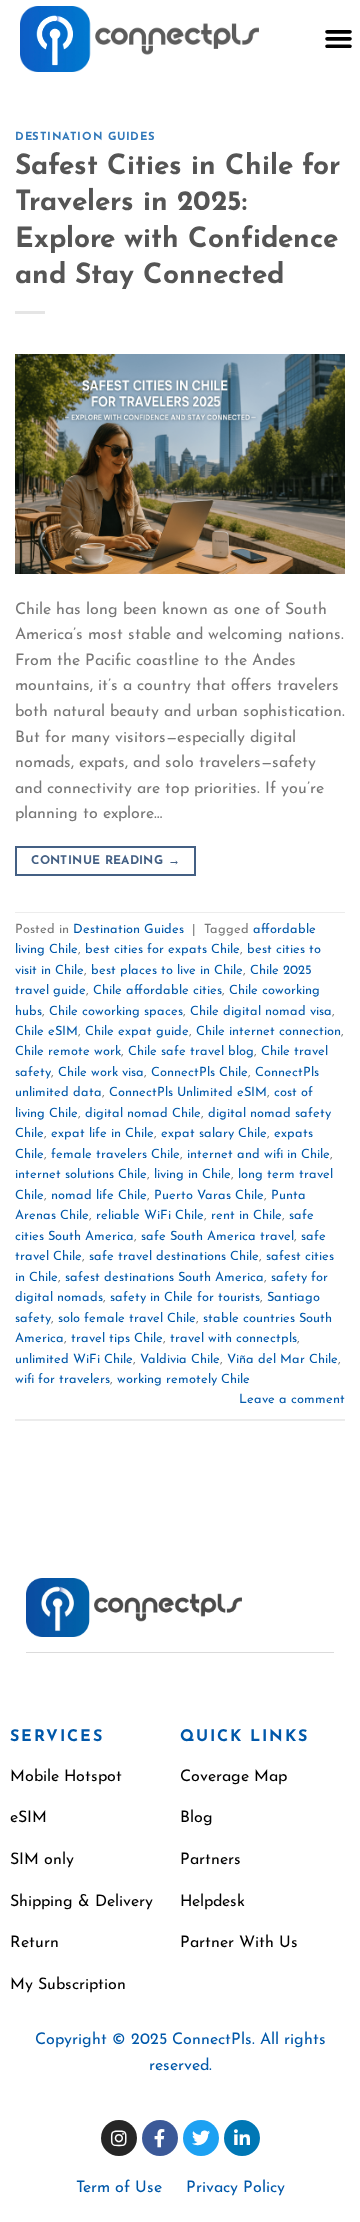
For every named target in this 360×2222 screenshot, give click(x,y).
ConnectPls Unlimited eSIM (188, 1092)
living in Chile (192, 1174)
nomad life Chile (99, 1195)
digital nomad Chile (143, 1113)
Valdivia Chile (180, 1359)
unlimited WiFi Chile (74, 1359)
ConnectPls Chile (199, 1072)
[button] (338, 39)
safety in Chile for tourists (185, 1297)
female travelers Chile (115, 1154)
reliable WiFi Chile (150, 1215)
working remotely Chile (183, 1379)
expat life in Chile (102, 1133)
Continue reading (105, 861)
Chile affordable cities (157, 990)
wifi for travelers (62, 1379)
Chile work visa (101, 1072)
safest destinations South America (164, 1277)
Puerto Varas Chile (209, 1195)
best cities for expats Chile (162, 949)
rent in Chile (246, 1215)
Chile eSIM (46, 1031)
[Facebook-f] (160, 2138)
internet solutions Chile (81, 1174)
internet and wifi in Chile (258, 1154)
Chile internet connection (268, 1031)
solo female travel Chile (127, 1318)
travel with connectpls (233, 1338)
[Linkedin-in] (242, 2138)
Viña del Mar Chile (282, 1359)
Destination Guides (85, 137)
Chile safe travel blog (191, 1051)
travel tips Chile (117, 1338)
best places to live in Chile (167, 970)
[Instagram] (119, 2138)
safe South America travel (217, 1236)
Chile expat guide (137, 1031)
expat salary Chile (214, 1133)
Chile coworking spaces (116, 1011)
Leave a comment (292, 1399)
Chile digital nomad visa (261, 1011)
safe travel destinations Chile (174, 1256)
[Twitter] (201, 2138)
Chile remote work (68, 1051)
